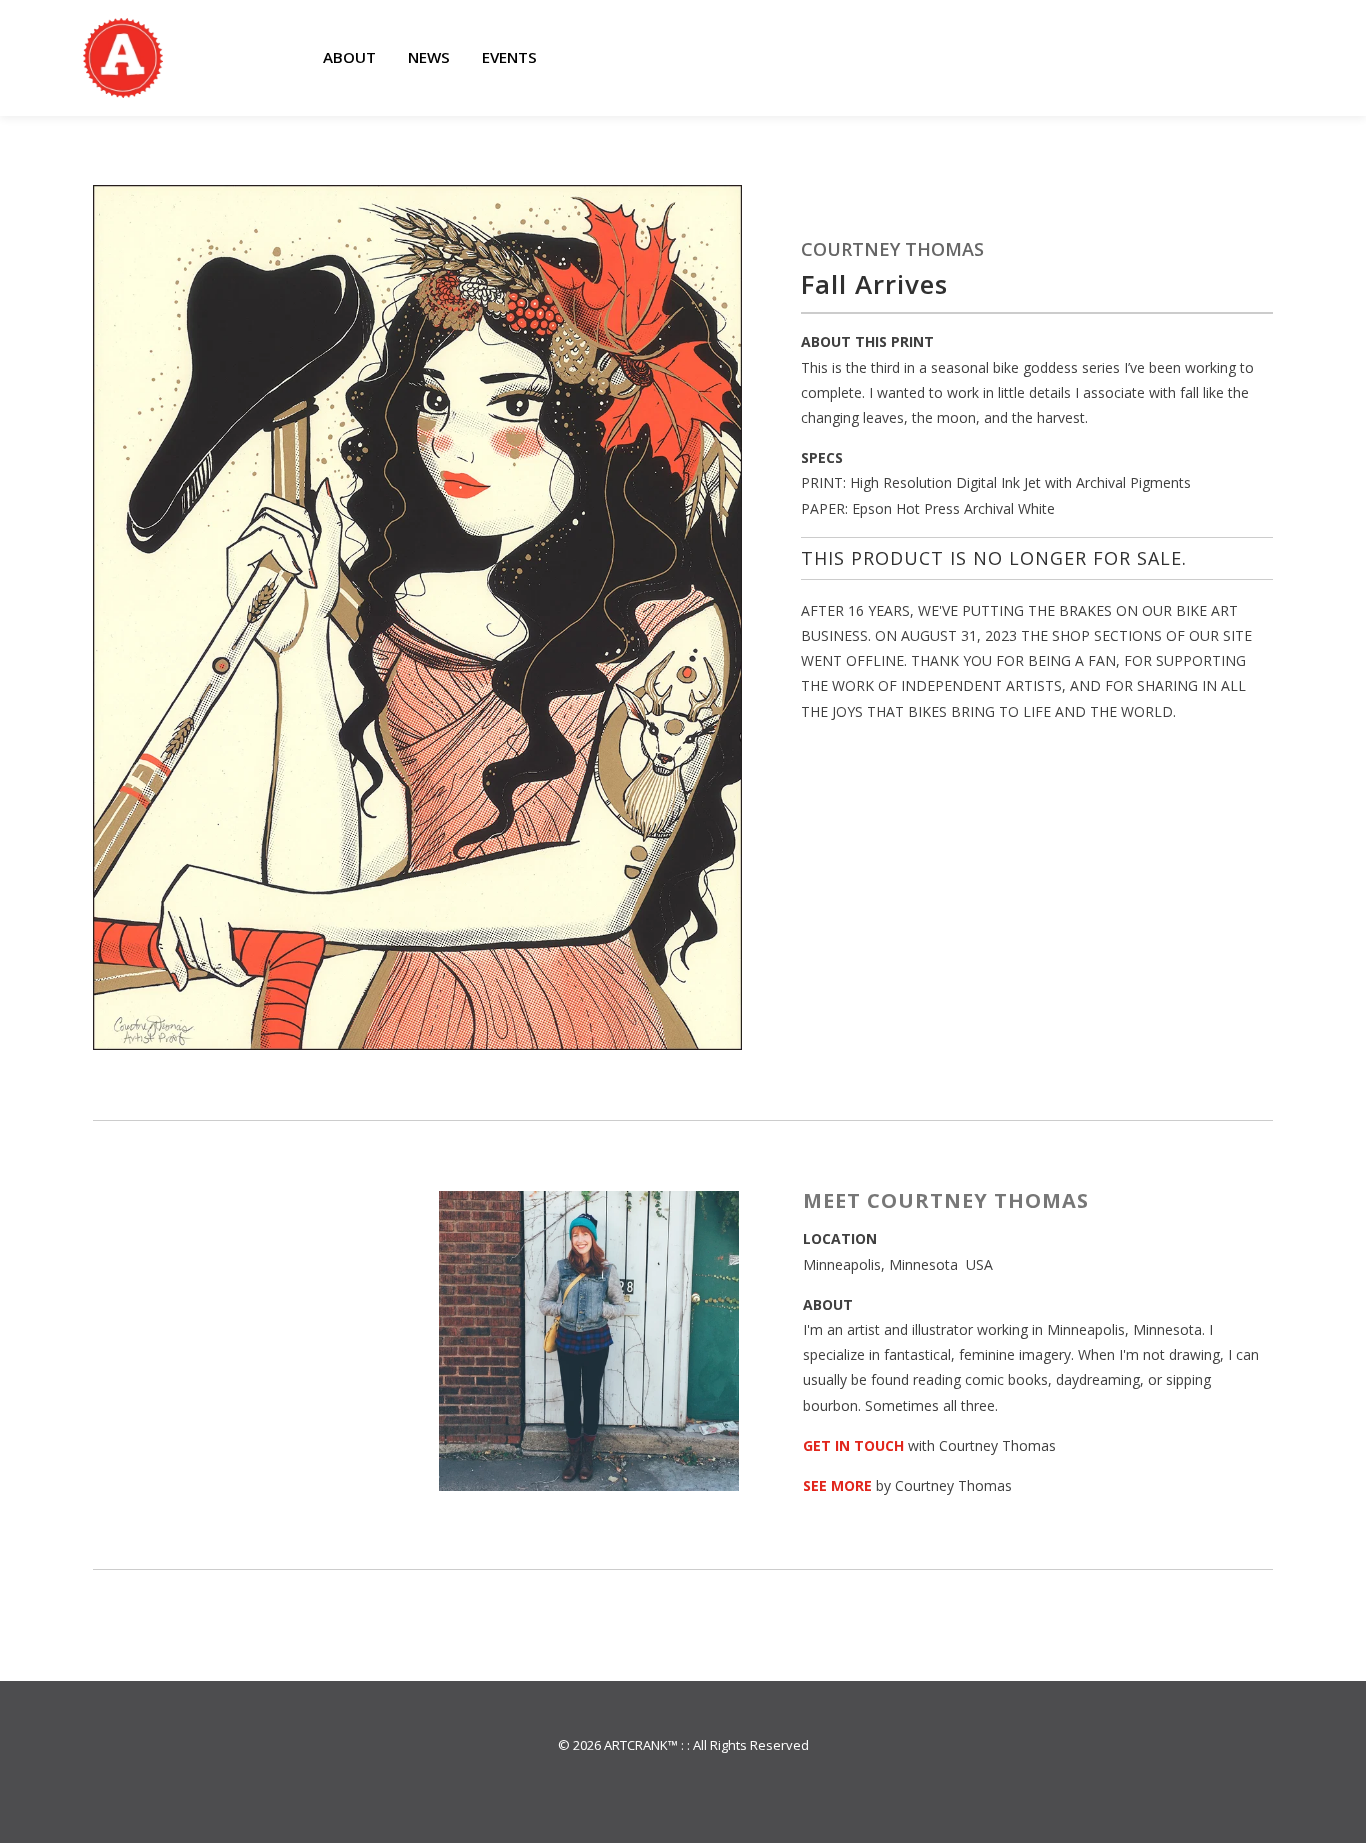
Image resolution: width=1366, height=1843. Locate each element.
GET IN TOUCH (853, 1445)
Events (509, 57)
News (429, 57)
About (349, 57)
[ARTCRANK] (123, 58)
